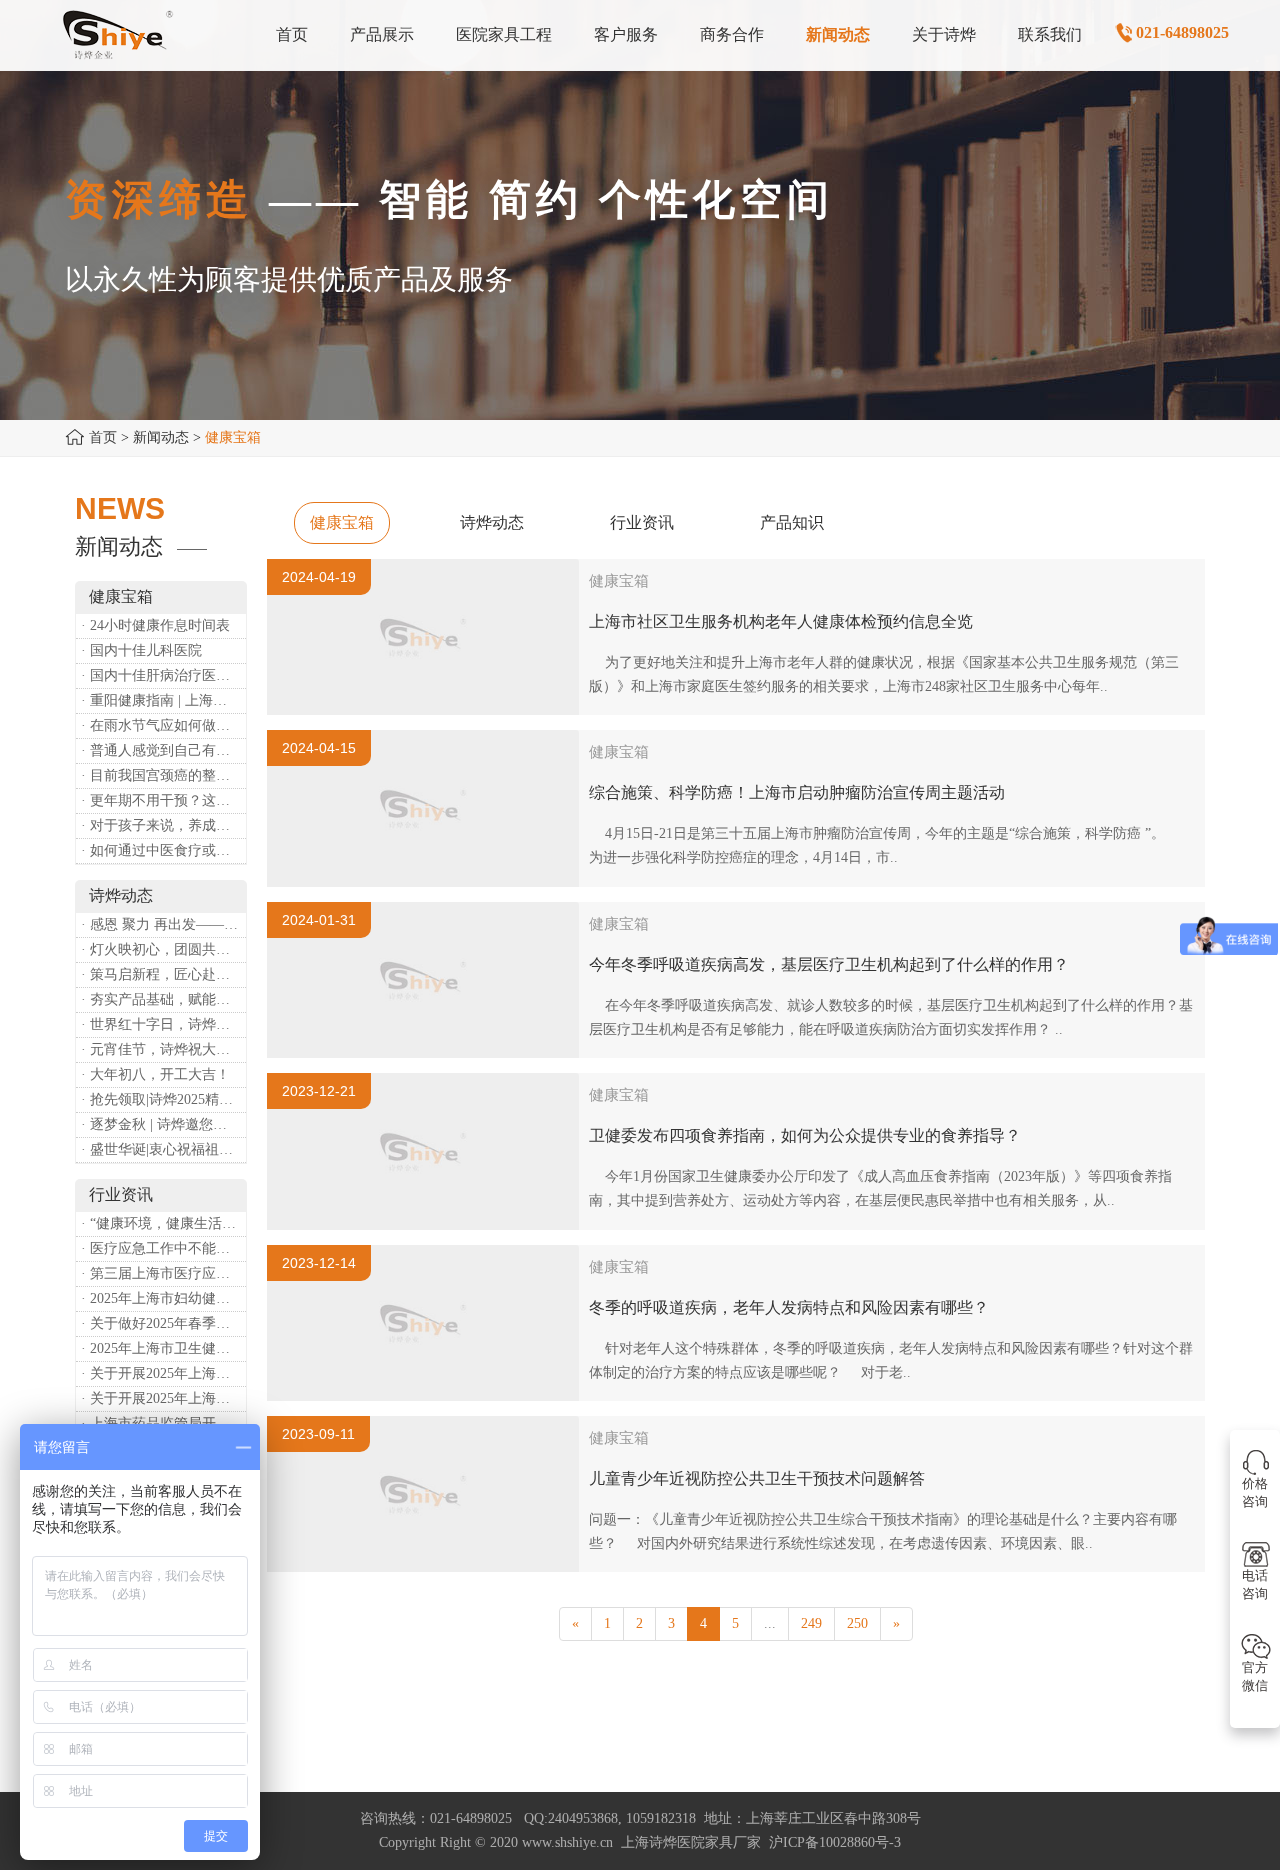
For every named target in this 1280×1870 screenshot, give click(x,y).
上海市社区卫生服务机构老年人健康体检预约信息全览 (781, 621)
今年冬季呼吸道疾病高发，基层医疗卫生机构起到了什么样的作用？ (829, 964)
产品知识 (792, 522)
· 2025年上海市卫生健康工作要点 (163, 1348)
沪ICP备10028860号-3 (835, 1842)
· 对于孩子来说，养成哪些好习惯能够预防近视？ (163, 825)
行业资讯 (642, 522)
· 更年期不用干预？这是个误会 (163, 800)
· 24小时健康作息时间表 (155, 625)
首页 (103, 437)
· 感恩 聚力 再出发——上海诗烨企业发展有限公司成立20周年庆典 (163, 924)
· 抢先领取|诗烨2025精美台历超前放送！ (163, 1099)
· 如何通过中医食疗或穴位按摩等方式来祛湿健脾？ (163, 850)
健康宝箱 (342, 522)
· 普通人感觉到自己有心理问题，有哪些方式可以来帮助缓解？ (163, 750)
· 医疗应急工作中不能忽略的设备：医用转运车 (163, 1248)
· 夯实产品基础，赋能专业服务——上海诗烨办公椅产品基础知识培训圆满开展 (163, 999)
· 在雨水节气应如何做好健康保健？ (163, 725)
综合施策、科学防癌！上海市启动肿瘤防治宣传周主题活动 (797, 792)
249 (811, 1623)
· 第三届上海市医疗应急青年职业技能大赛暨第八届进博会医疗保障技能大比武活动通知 (163, 1273)
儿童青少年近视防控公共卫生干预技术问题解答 (757, 1478)
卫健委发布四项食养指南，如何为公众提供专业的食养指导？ (805, 1135)
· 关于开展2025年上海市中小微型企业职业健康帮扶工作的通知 (163, 1398)
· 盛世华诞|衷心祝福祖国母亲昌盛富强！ (163, 1149)
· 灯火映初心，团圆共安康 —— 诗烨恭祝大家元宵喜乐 (163, 949)
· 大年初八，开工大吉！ (155, 1074)
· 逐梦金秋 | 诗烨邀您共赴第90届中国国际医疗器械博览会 (163, 1124)
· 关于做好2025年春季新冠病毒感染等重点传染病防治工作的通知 (163, 1323)
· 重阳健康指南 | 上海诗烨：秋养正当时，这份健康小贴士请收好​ (163, 700)
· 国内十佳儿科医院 (141, 650)
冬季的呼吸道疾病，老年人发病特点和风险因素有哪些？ (789, 1307)
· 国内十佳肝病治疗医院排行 (163, 675)
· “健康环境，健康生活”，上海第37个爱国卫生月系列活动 (163, 1223)
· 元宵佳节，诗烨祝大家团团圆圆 (163, 1049)
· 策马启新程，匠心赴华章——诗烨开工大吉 (163, 974)
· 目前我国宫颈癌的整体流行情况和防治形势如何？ (163, 775)
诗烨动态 (492, 522)
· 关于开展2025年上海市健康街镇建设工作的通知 (163, 1373)
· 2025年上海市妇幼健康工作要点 (163, 1298)
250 (857, 1623)
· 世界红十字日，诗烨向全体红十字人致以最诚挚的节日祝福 (163, 1024)
